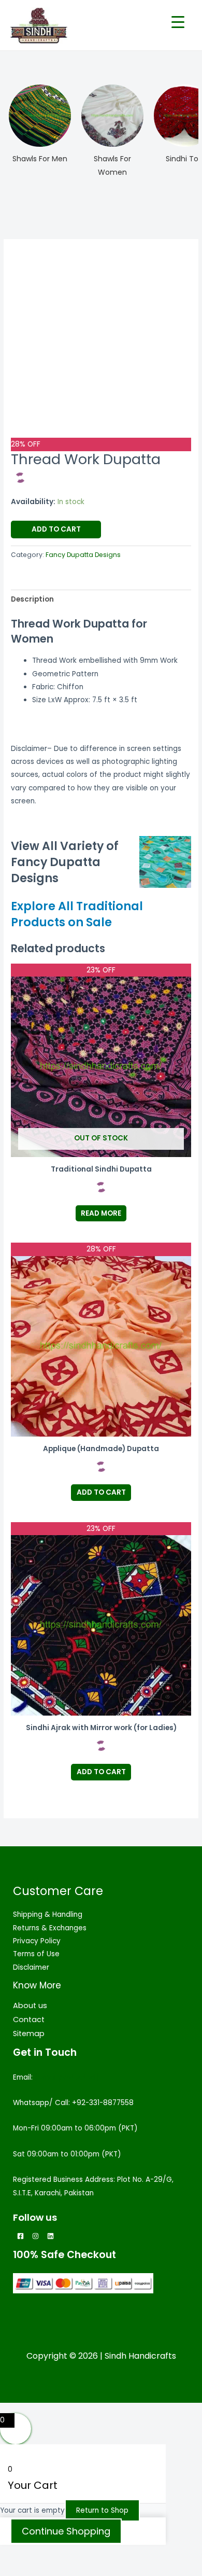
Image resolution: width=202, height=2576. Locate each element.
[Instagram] (35, 2236)
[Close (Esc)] (151, 2554)
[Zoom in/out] (21, 2554)
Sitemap (29, 2034)
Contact (29, 2020)
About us (30, 2006)
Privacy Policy (37, 1941)
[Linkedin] (51, 2236)
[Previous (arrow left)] (21, 2569)
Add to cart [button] (101, 1492)
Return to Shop (102, 2510)
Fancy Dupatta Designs (83, 555)
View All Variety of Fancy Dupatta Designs (65, 862)
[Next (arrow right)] (64, 2569)
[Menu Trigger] (178, 22)
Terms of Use (36, 1954)
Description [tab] (32, 599)
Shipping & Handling (48, 1914)
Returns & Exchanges (50, 1928)
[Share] (108, 2554)
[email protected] (67, 2077)
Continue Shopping (66, 2531)
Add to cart (56, 529)
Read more (101, 1213)
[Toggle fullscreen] (64, 2554)
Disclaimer (31, 1967)
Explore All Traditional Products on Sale (77, 914)
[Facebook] (20, 2236)
